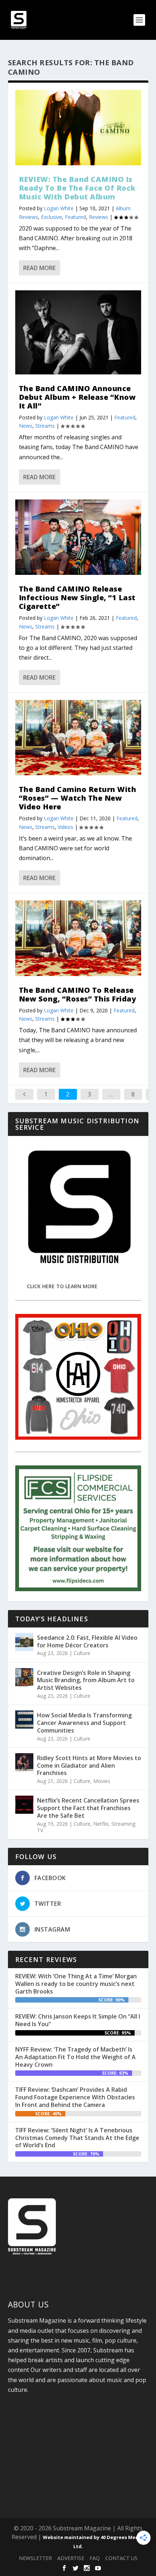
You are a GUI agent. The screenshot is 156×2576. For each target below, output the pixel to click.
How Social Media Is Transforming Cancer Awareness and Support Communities (84, 1723)
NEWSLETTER (35, 2558)
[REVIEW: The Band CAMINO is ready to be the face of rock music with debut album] (78, 128)
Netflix (101, 1824)
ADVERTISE (71, 2558)
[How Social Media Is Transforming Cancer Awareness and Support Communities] (24, 1720)
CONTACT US (121, 2558)
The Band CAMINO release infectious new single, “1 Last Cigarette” (77, 598)
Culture (82, 1653)
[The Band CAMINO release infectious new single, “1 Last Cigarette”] (78, 537)
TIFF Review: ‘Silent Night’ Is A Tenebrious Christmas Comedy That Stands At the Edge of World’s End (77, 2138)
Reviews (98, 217)
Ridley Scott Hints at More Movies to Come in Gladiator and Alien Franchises (89, 1766)
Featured (75, 217)
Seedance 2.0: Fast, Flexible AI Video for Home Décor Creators (87, 1641)
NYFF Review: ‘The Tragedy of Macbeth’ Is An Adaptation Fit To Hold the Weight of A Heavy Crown (75, 2057)
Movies (102, 1781)
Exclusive (52, 217)
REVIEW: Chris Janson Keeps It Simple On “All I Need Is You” (78, 2020)
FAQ (95, 2558)
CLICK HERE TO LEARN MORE (62, 1286)
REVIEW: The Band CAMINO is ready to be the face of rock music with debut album (77, 188)
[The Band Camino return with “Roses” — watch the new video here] (78, 738)
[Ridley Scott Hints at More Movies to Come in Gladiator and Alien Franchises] (24, 1762)
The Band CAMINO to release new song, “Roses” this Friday (78, 994)
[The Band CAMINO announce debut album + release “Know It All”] (78, 332)
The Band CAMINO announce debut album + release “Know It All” (77, 397)
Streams (45, 426)
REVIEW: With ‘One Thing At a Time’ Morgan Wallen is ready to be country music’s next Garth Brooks (76, 1984)
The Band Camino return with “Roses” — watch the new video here (78, 798)
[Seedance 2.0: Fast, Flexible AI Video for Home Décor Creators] (24, 1642)
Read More (39, 268)
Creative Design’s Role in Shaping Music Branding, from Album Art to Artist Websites (86, 1680)
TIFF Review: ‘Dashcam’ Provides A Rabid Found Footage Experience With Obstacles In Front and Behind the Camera (75, 2097)
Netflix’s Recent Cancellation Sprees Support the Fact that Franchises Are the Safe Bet (88, 1808)
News (26, 426)
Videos (65, 827)
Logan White (59, 208)
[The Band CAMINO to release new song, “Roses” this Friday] (78, 938)
